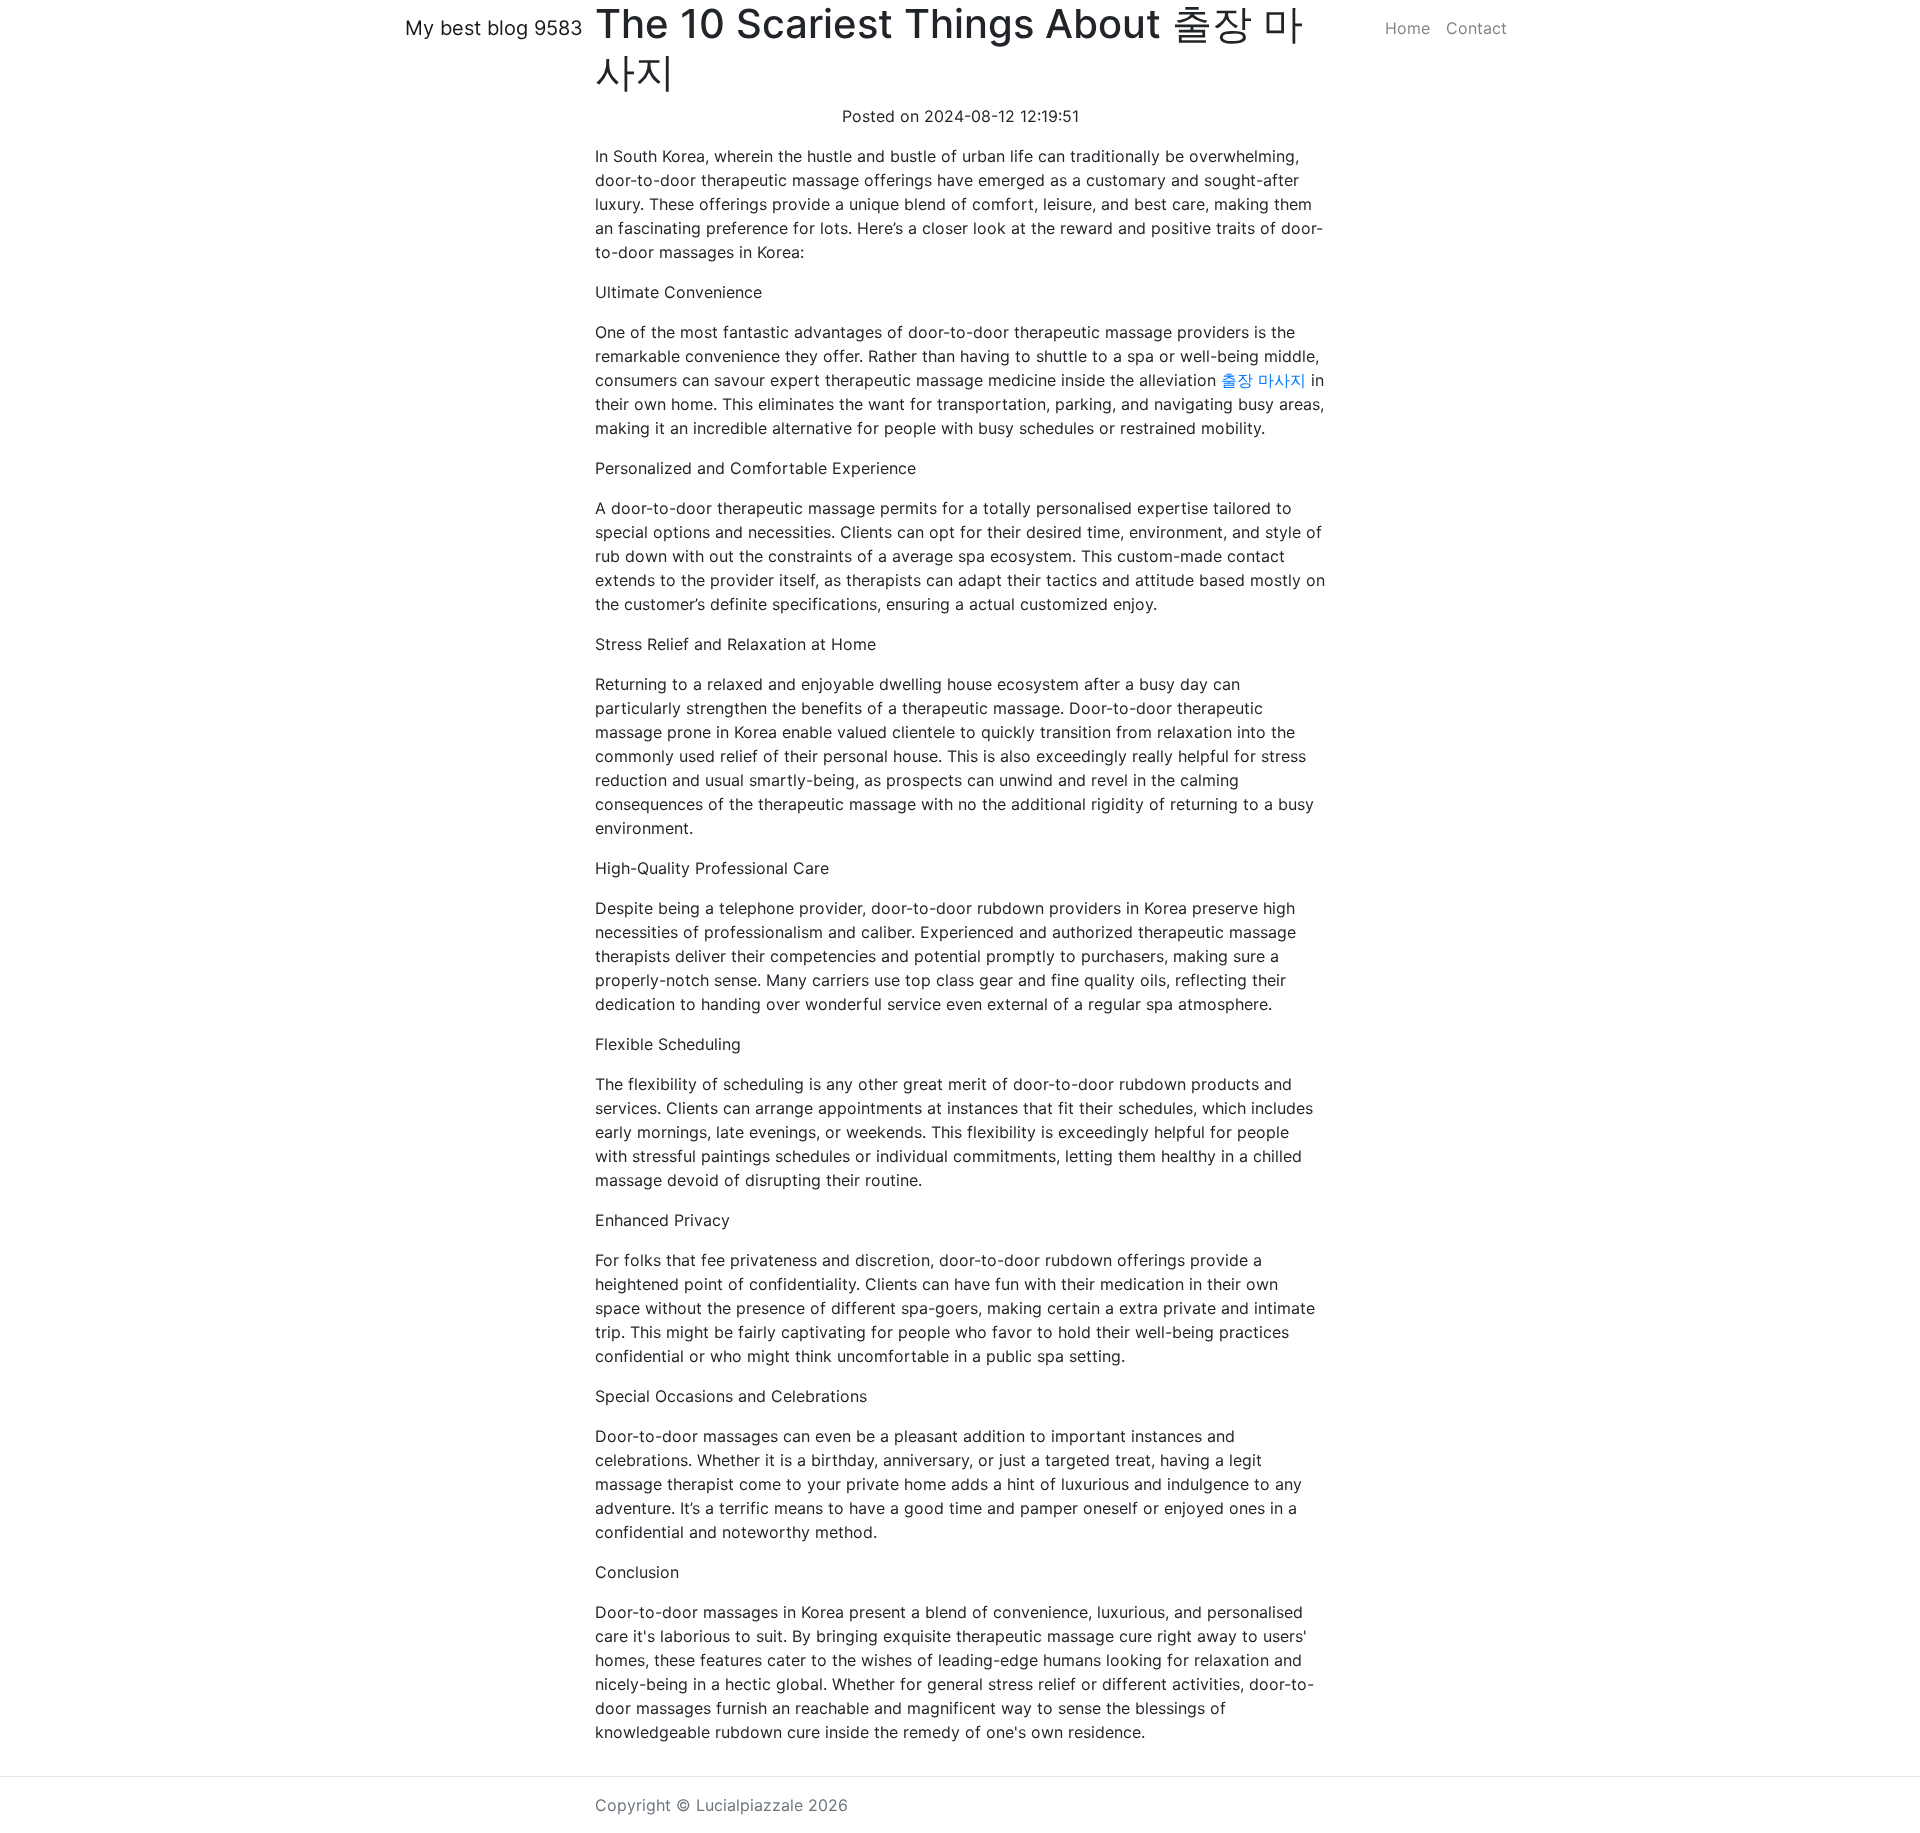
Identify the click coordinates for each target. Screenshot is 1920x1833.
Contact (1476, 28)
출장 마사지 (1263, 380)
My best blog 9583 (494, 28)
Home (1407, 28)
